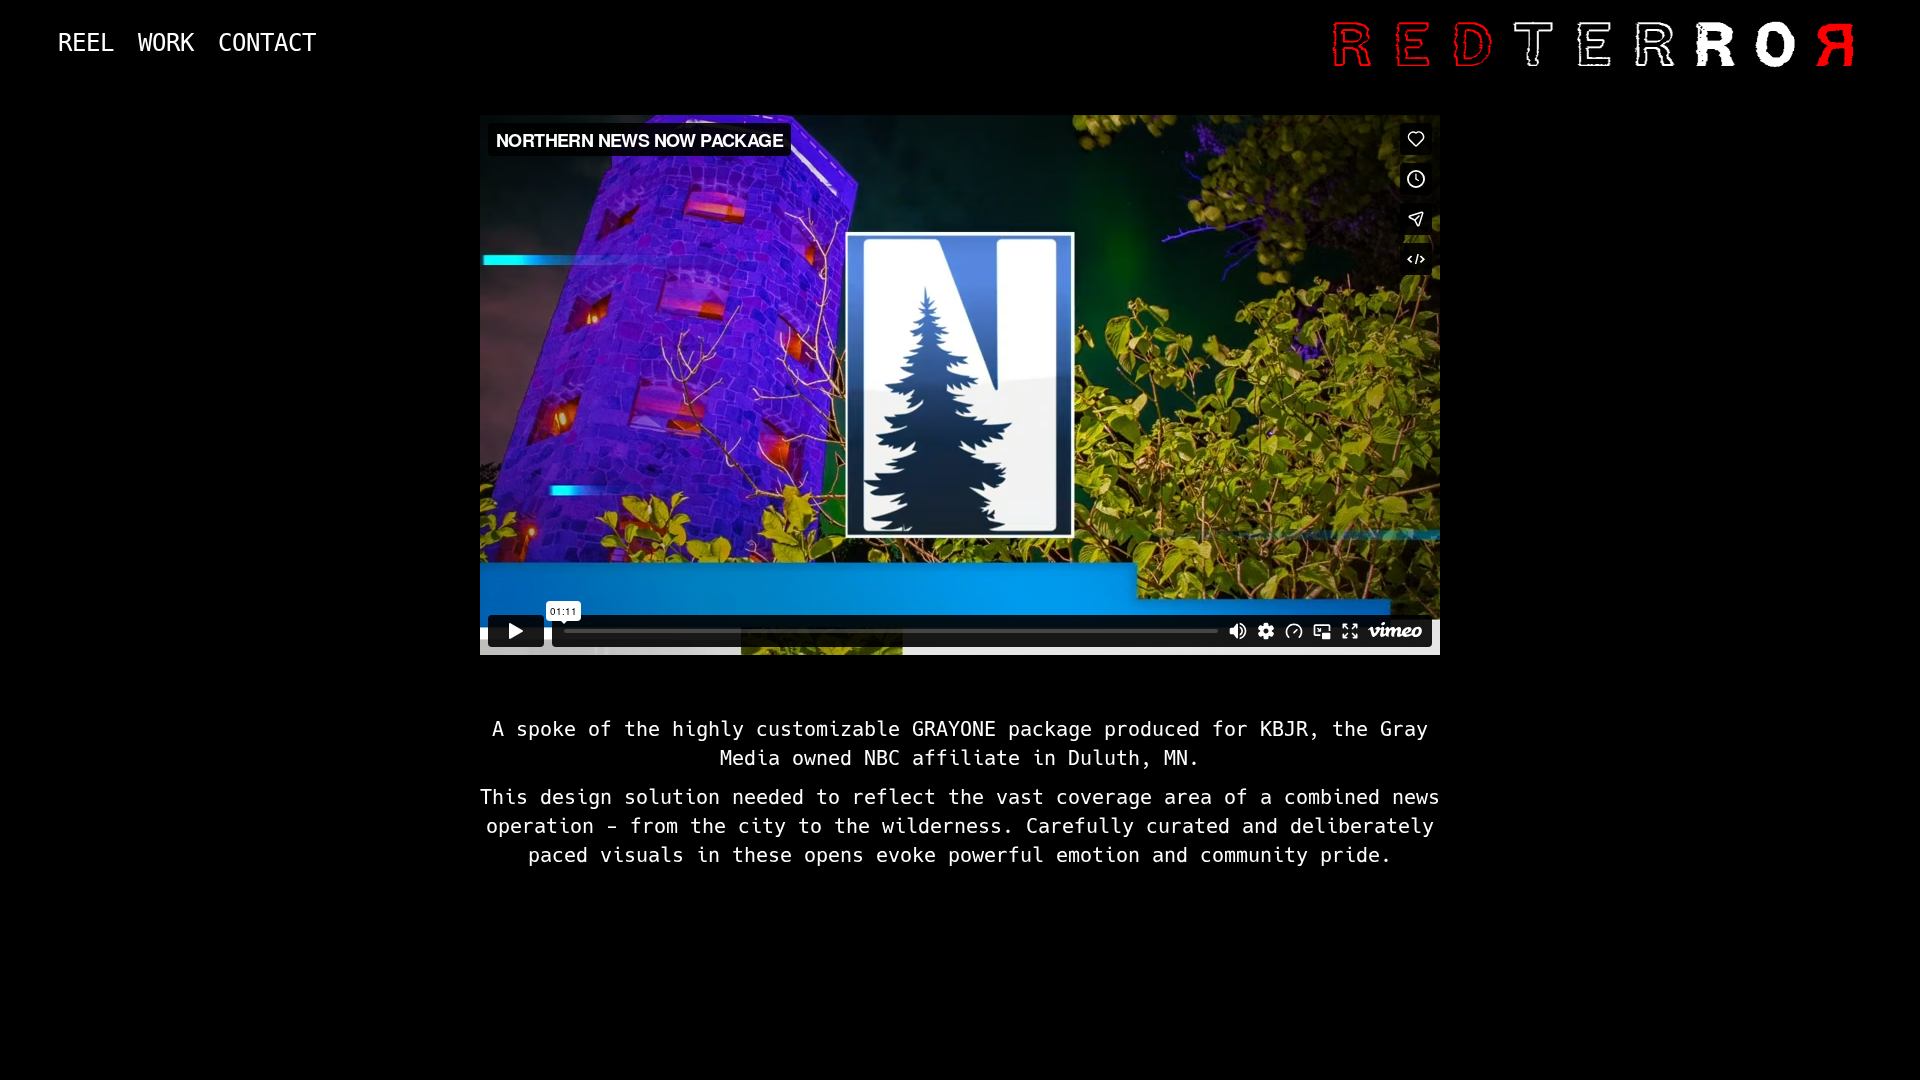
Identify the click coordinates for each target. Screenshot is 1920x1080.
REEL (86, 43)
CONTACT (267, 43)
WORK (166, 43)
